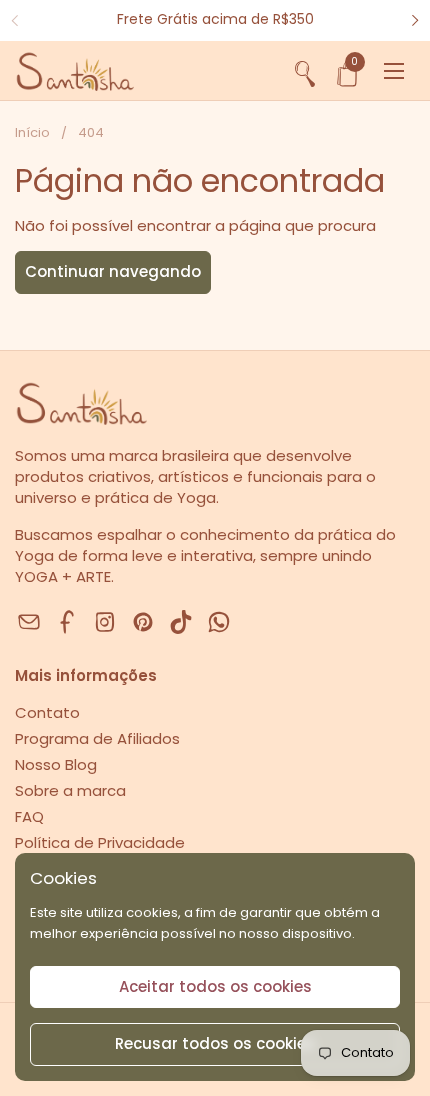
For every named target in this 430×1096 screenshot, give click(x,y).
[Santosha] (74, 71)
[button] (305, 71)
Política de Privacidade (100, 842)
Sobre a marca (70, 790)
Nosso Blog (56, 764)
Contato (47, 712)
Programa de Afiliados (97, 738)
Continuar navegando (113, 271)
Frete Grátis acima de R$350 (215, 19)
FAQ (29, 816)
